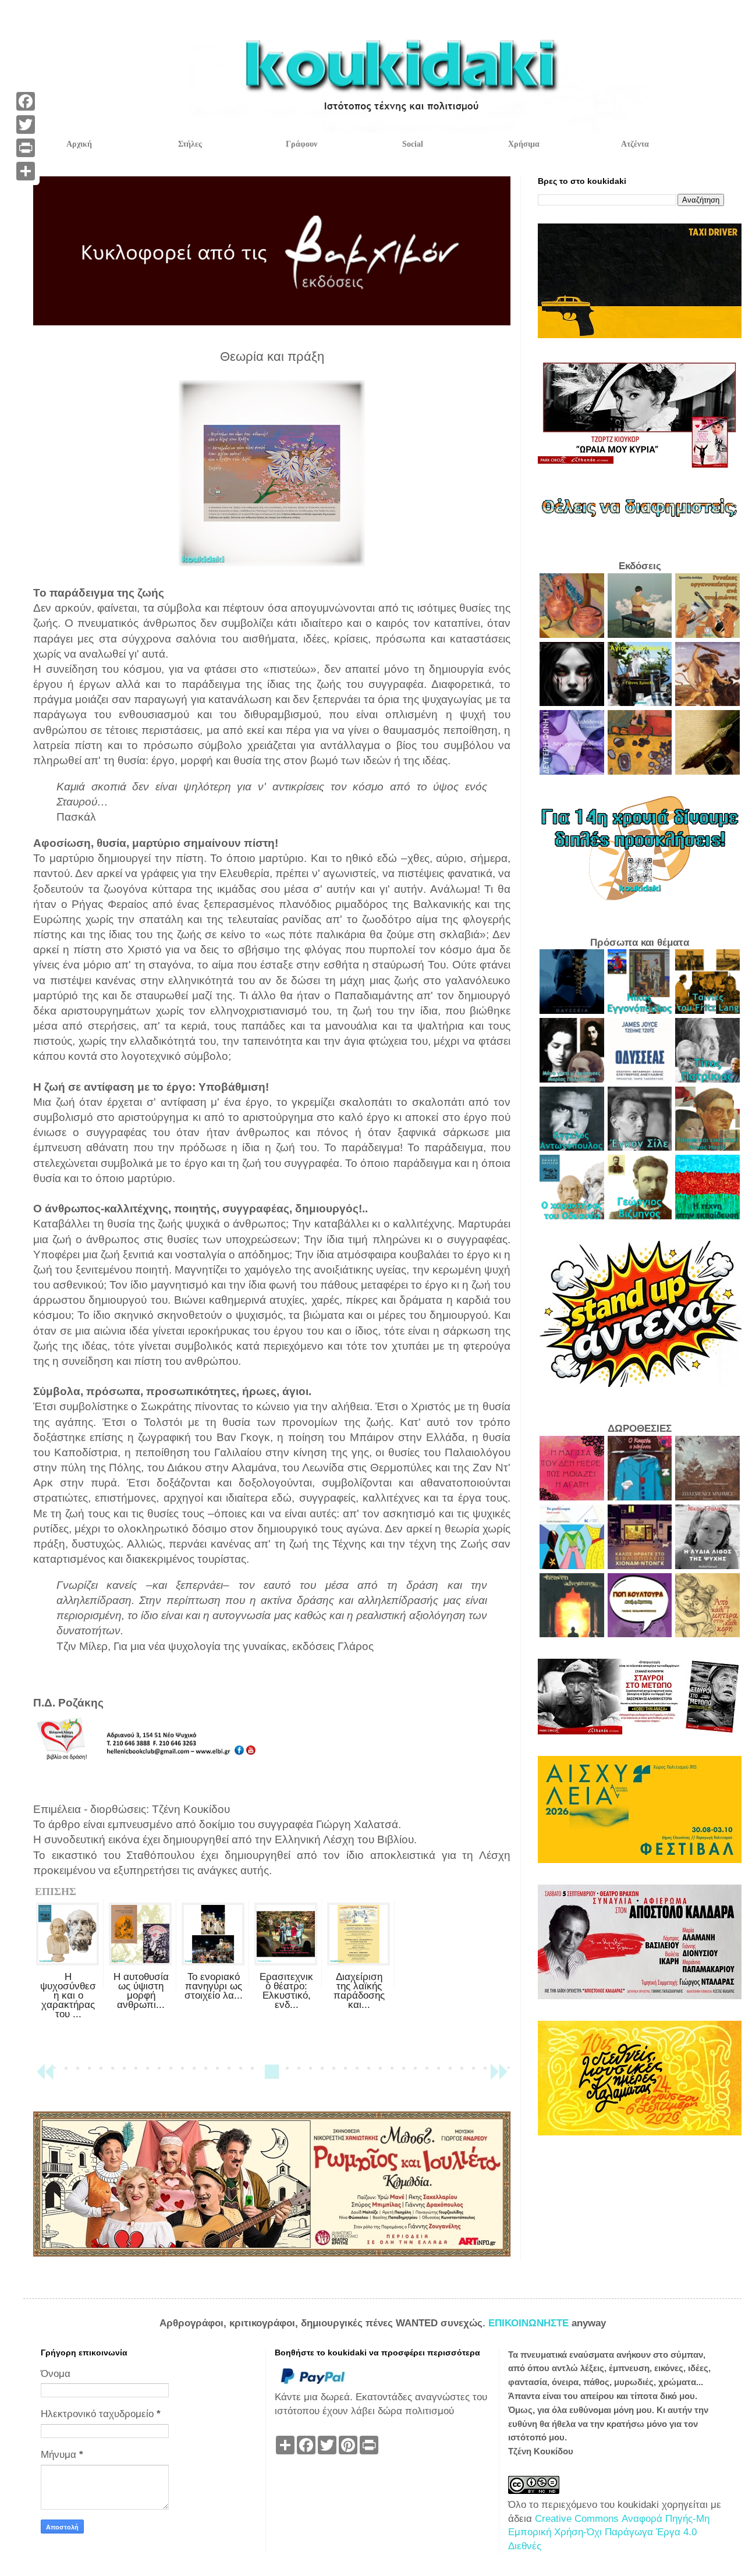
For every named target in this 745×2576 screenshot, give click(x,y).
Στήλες (190, 144)
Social (413, 144)
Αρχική (79, 144)
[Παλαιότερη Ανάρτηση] (499, 2077)
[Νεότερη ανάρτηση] (45, 2077)
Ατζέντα (635, 144)
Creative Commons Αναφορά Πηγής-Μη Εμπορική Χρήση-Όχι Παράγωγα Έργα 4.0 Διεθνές (609, 2533)
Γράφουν (301, 144)
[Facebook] (26, 101)
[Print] (26, 148)
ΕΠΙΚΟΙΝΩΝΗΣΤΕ (530, 2323)
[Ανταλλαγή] (26, 171)
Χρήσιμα (524, 144)
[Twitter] (26, 125)
